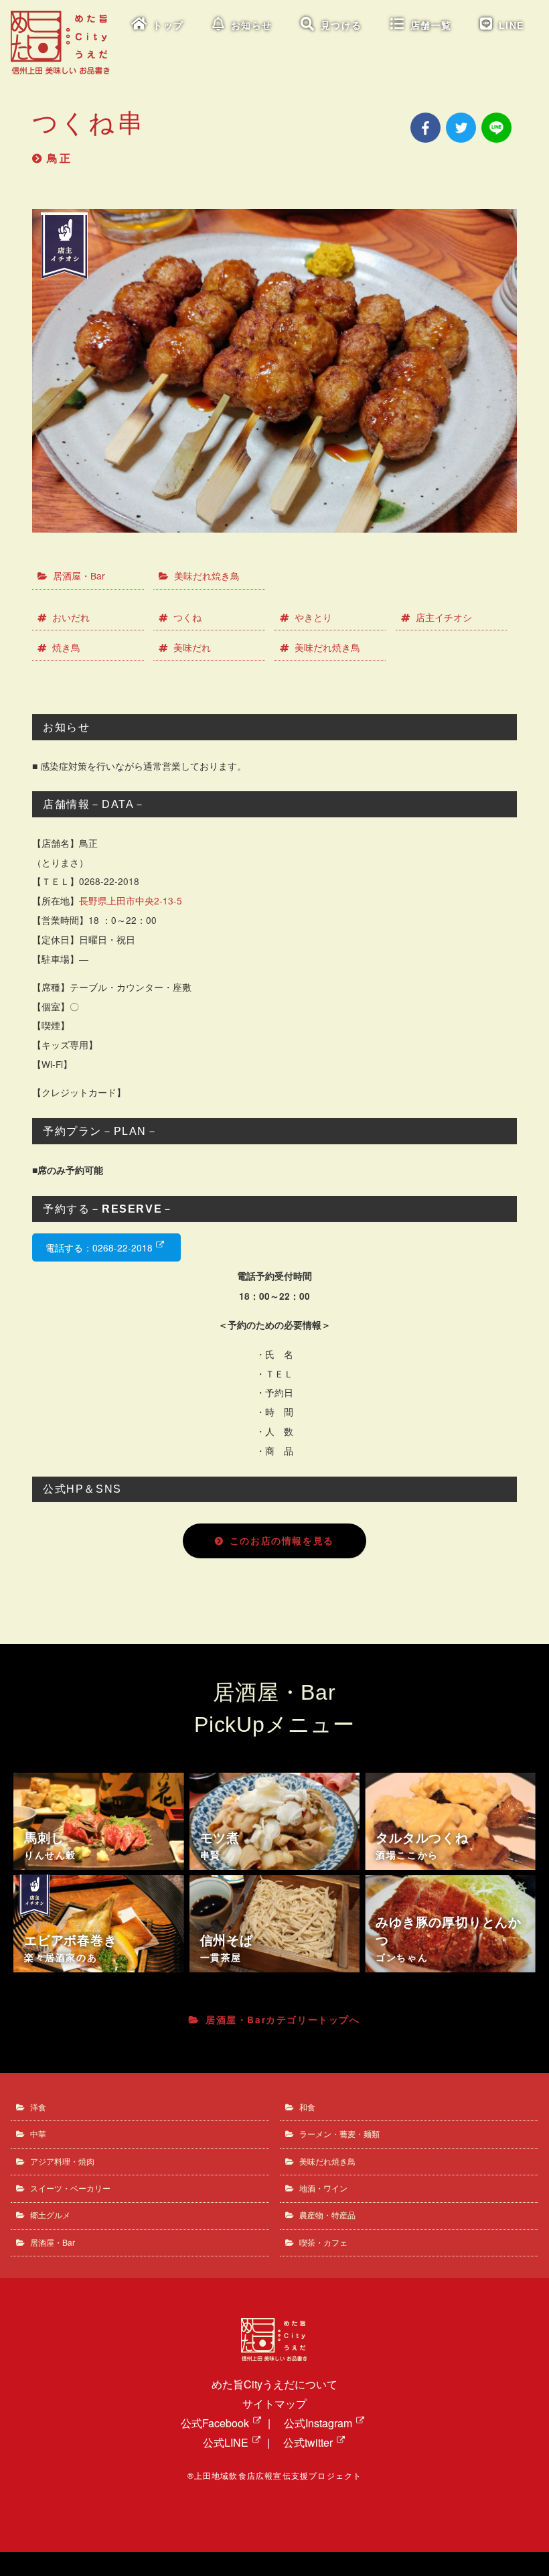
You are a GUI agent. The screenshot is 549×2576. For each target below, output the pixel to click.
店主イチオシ (444, 617)
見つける (341, 26)
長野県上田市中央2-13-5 (131, 900)
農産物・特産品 (327, 2215)
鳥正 (60, 158)
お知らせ (252, 26)
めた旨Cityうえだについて (274, 2384)
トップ (168, 26)
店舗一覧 (431, 26)
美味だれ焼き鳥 (207, 575)
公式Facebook (215, 2423)
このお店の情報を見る (282, 1541)
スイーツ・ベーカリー (70, 2188)
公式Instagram (318, 2423)
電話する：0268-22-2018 (99, 1247)
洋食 (38, 2107)
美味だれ (192, 647)
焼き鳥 (66, 647)
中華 (38, 2133)
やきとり (313, 617)
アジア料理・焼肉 (62, 2161)
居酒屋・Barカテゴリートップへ (283, 2020)
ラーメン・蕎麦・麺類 (339, 2133)
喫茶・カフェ (323, 2242)
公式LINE (226, 2442)
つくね (187, 617)
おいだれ (71, 617)
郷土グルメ (50, 2215)
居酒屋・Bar (79, 575)
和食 (307, 2107)
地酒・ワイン (323, 2188)
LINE (512, 26)
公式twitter (308, 2442)
